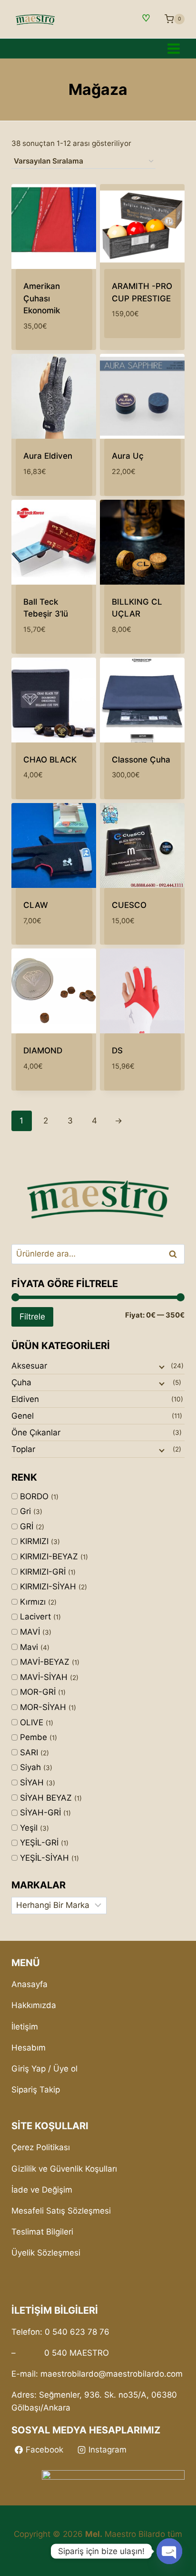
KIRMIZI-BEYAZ (49, 1556)
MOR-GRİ (38, 1692)
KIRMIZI (34, 1541)
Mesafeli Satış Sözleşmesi (61, 2211)
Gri (25, 1511)
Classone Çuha (141, 760)
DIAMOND (43, 1051)
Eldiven (25, 1399)
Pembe (34, 1737)
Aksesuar (29, 1366)
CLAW (36, 905)
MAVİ (30, 1632)
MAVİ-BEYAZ (45, 1662)
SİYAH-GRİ (40, 1813)
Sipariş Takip (36, 2090)
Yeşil (29, 1828)
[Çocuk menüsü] (161, 1366)
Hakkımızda (34, 2005)
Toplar (23, 1449)
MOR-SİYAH (43, 1707)
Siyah (30, 1767)
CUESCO (129, 905)
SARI (29, 1752)
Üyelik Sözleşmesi (46, 2253)
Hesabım (29, 2048)
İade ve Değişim (42, 2190)
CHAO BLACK (50, 760)
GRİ (27, 1526)
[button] (156, 342)
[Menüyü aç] (173, 48)
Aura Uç (128, 456)
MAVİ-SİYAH (44, 1677)
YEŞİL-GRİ (39, 1843)
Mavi (29, 1647)
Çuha (21, 1382)
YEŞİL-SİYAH (44, 1858)
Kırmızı (33, 1602)
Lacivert (35, 1617)
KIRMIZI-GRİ (43, 1572)
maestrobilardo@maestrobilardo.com (112, 2374)
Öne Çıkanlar (36, 1432)
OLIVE (32, 1722)
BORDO (34, 1496)
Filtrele (32, 1316)
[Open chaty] (169, 2551)
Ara (173, 1254)
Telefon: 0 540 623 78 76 (60, 2332)
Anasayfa (29, 1984)
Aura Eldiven (48, 456)
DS (117, 1051)
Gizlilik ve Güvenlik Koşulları (64, 2169)
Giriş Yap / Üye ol (44, 2069)
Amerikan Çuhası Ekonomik (42, 298)
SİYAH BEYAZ (46, 1798)
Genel (23, 1416)
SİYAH (32, 1783)
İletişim (25, 2027)
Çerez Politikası (41, 2147)
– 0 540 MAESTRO (60, 2353)
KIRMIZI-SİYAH (48, 1587)
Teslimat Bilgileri (42, 2232)
